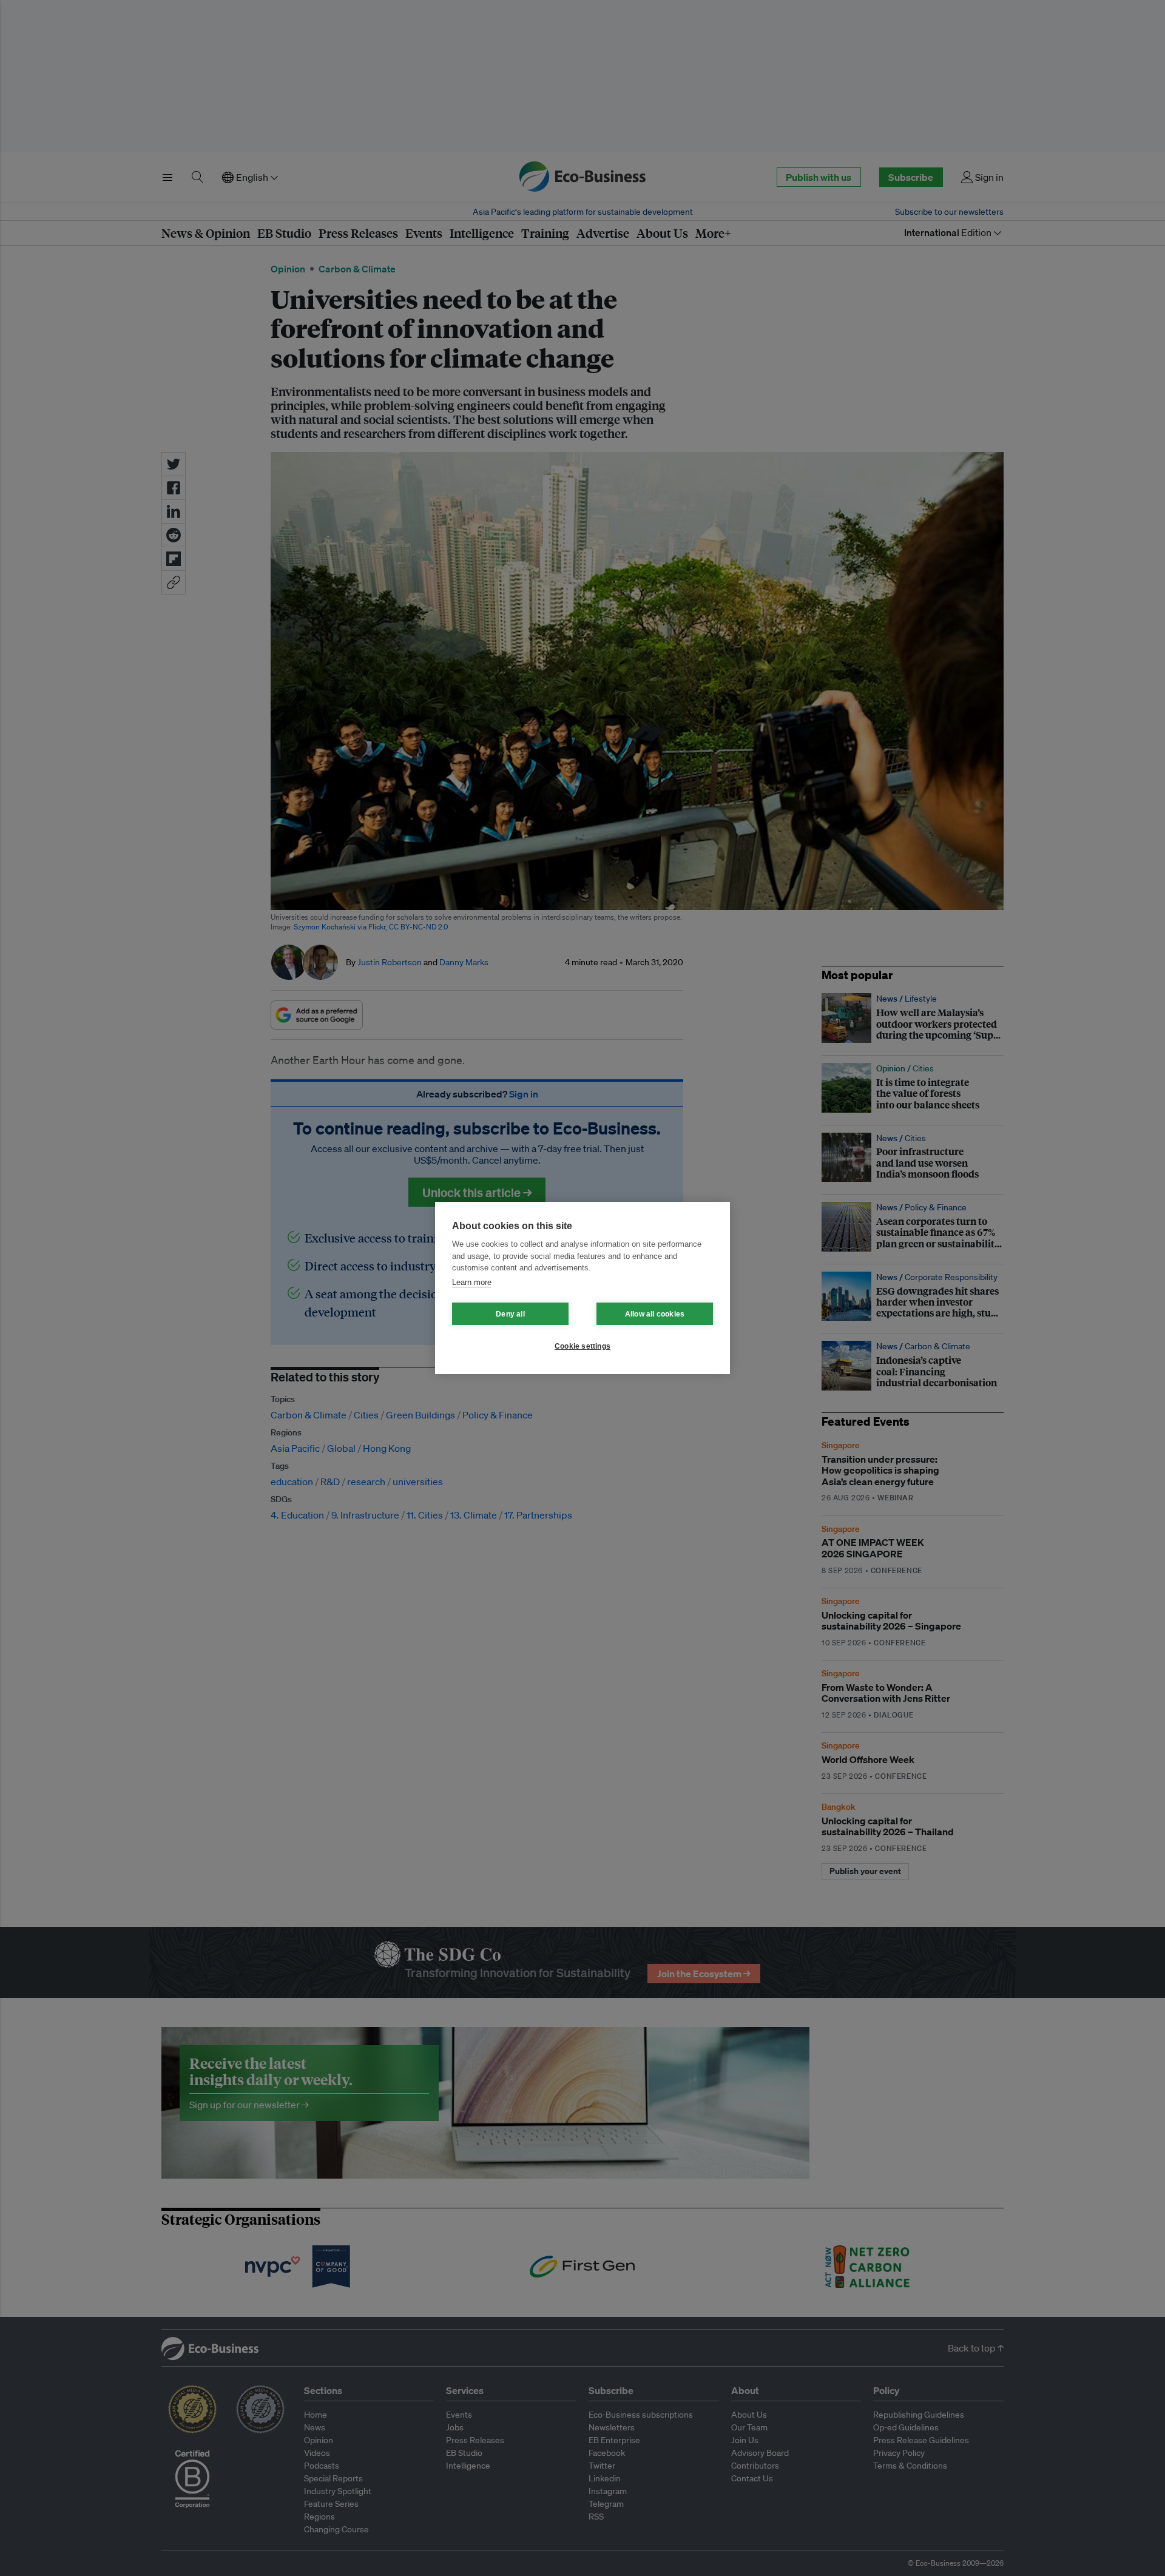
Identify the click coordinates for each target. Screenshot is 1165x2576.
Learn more (472, 1282)
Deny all (510, 1314)
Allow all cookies (655, 1314)
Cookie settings (582, 1346)
